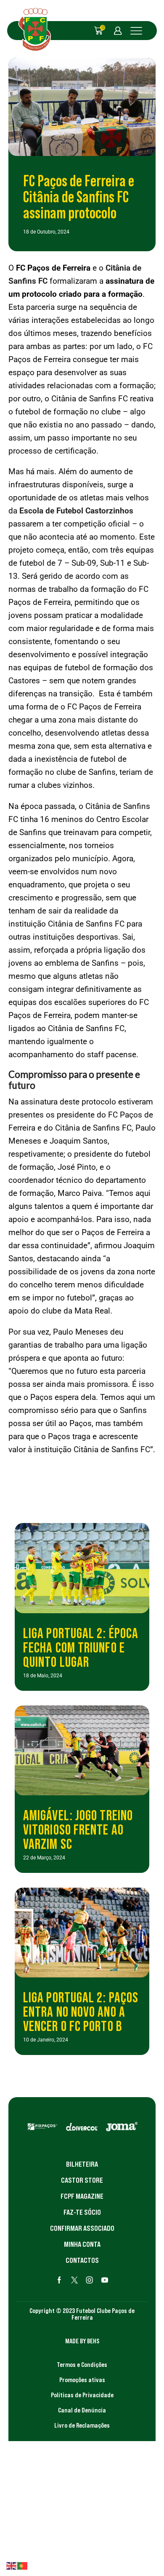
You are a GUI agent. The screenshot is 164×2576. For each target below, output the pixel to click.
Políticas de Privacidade (82, 2395)
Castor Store (82, 2180)
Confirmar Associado (82, 2228)
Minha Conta (82, 2244)
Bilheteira (82, 2164)
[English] (12, 2565)
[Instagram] (90, 2280)
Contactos (82, 2260)
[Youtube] (105, 2280)
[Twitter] (74, 2280)
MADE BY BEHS (82, 2341)
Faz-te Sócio (82, 2212)
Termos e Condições (82, 2364)
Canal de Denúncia (82, 2410)
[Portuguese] (23, 2565)
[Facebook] (59, 2280)
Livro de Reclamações (82, 2425)
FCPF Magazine (82, 2196)
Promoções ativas (82, 2380)
